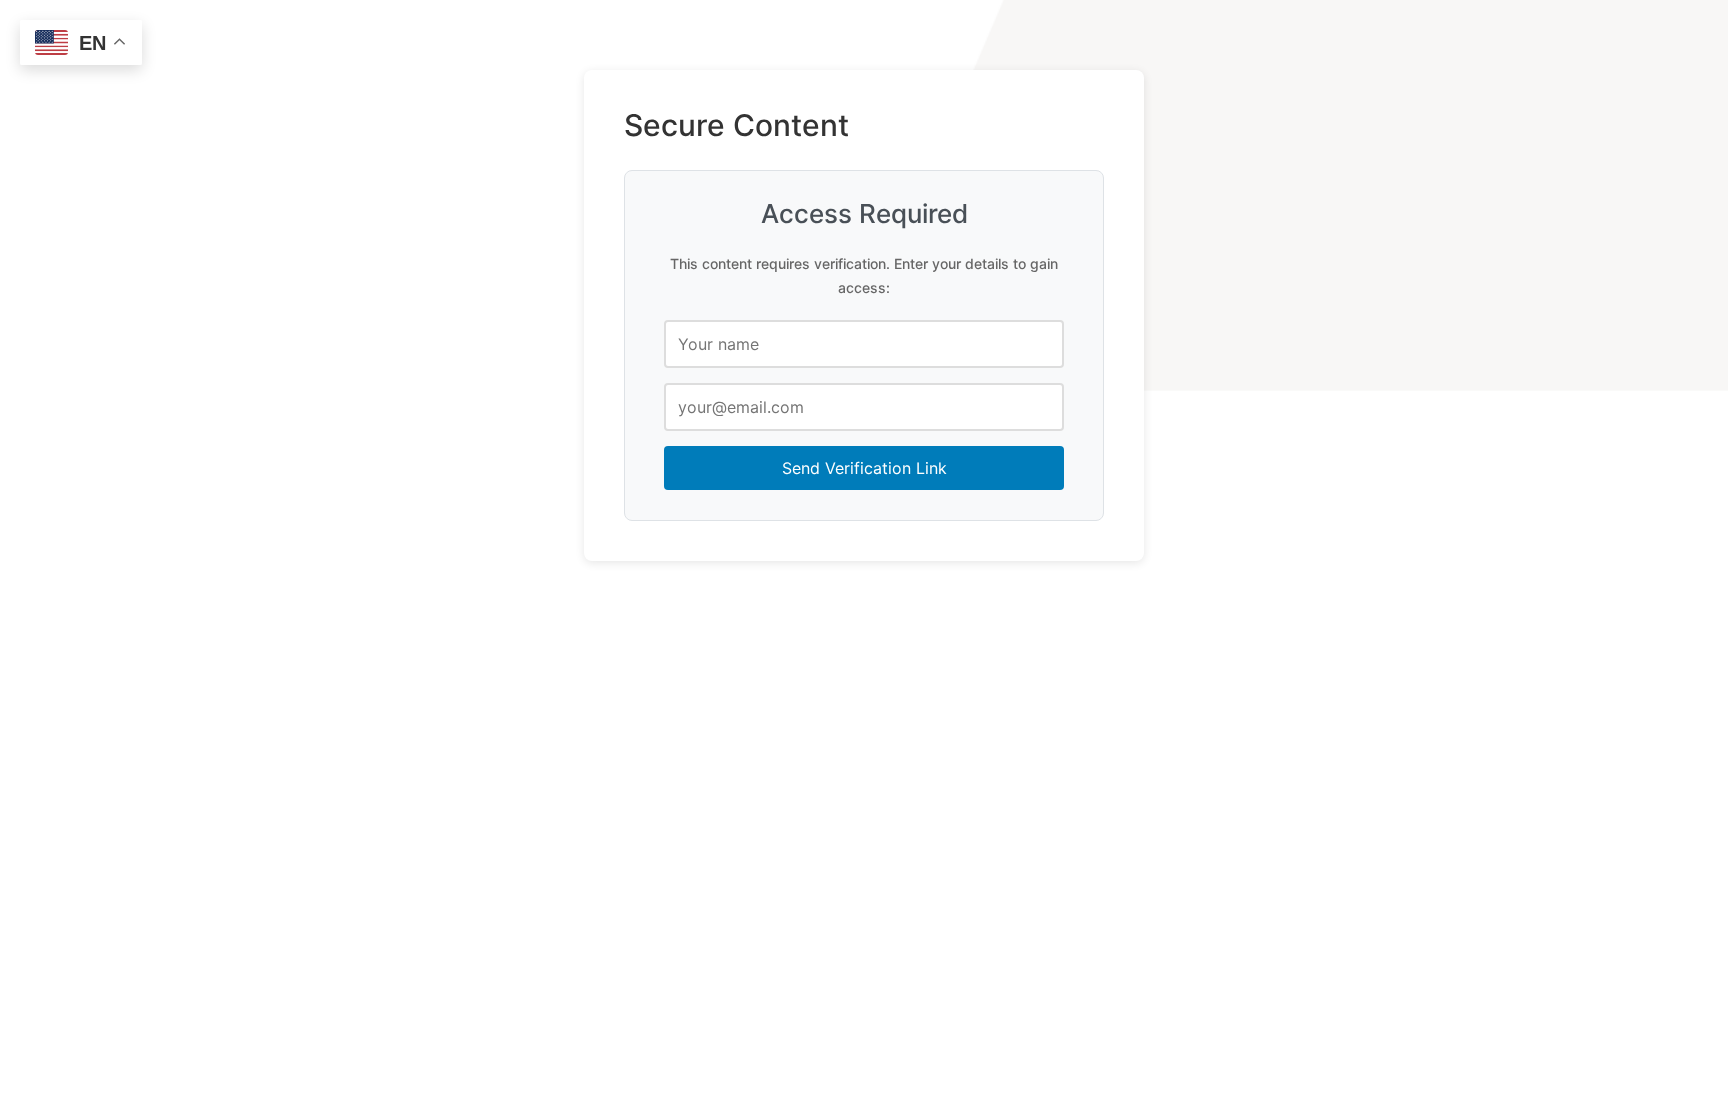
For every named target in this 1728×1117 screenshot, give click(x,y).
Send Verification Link (864, 468)
